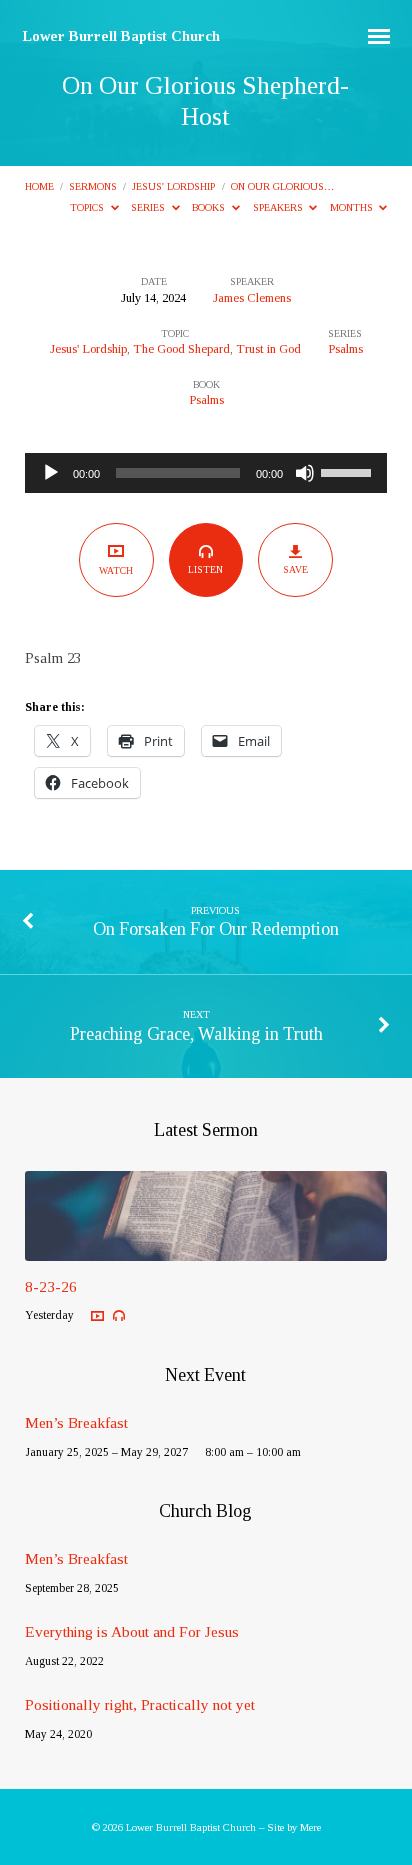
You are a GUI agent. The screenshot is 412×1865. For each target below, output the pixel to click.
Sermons (93, 186)
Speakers (279, 207)
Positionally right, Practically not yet (140, 1704)
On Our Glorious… (282, 186)
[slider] (349, 471)
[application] (206, 473)
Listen (205, 569)
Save (295, 569)
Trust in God (268, 349)
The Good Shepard (181, 349)
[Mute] (305, 473)
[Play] (51, 473)
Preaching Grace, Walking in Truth (196, 1034)
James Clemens (252, 298)
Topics (88, 207)
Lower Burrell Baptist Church (121, 36)
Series (149, 207)
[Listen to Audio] (119, 1316)
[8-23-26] (206, 1249)
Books (210, 207)
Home (39, 186)
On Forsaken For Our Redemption (216, 929)
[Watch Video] (97, 1316)
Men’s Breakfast (76, 1422)
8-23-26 (51, 1286)
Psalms (345, 349)
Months (353, 207)
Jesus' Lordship (173, 186)
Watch (116, 570)
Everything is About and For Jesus (132, 1631)
